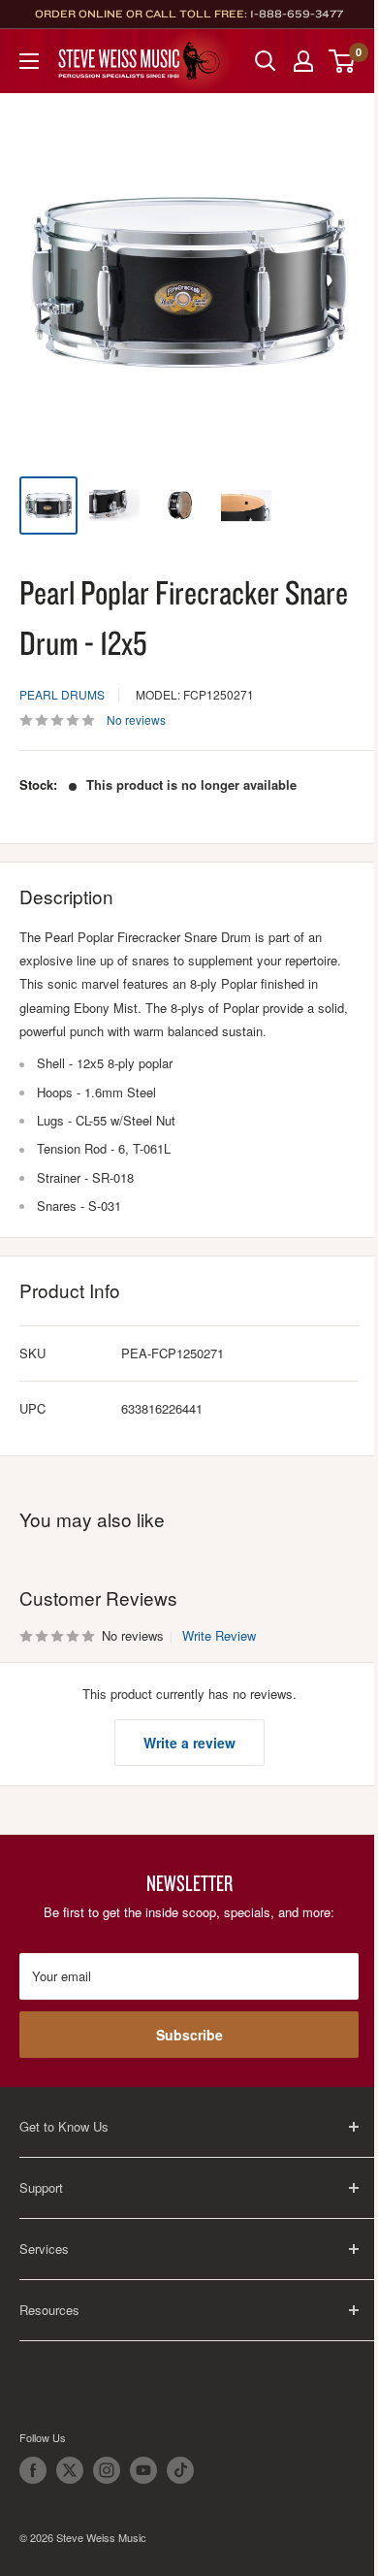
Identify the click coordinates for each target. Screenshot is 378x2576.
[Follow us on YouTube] (143, 2470)
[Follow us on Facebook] (33, 2470)
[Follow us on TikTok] (180, 2470)
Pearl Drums (62, 694)
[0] (343, 61)
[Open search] (266, 61)
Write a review (189, 1743)
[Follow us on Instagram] (107, 2470)
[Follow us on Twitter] (70, 2470)
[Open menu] (29, 61)
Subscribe (189, 2035)
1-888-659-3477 (297, 14)
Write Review (219, 1635)
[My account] (303, 61)
